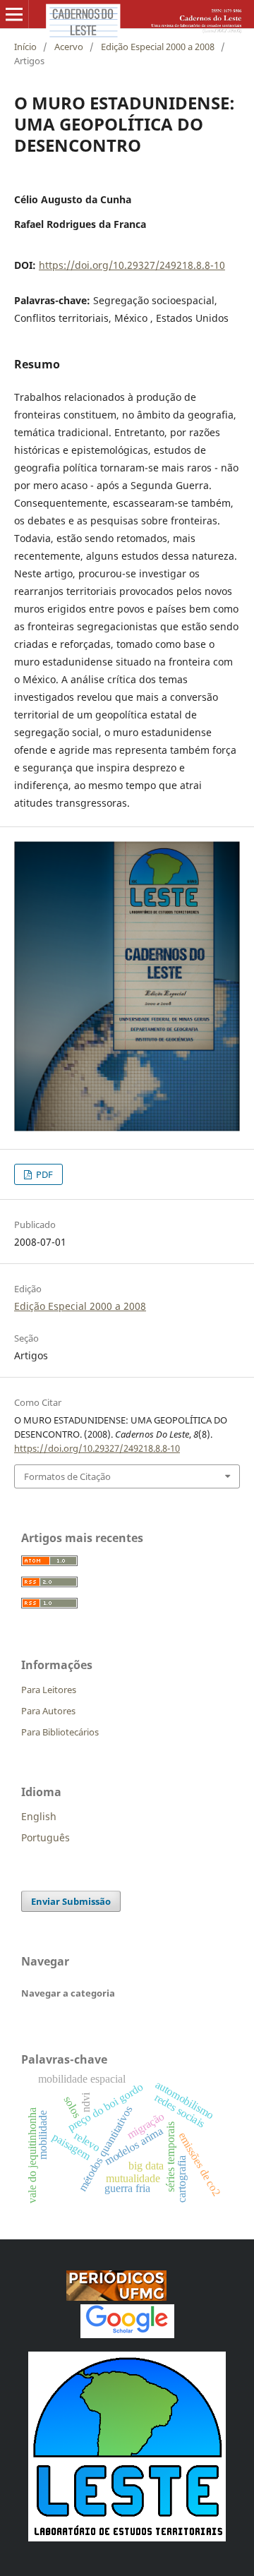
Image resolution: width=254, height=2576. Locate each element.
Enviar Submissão (71, 1901)
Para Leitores (49, 1690)
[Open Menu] (14, 14)
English (39, 1816)
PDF (43, 1174)
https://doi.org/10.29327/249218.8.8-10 (132, 265)
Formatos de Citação (67, 1476)
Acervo (69, 47)
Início (25, 47)
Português (46, 1837)
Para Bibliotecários (60, 1732)
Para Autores (48, 1711)
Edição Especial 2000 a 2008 (158, 47)
